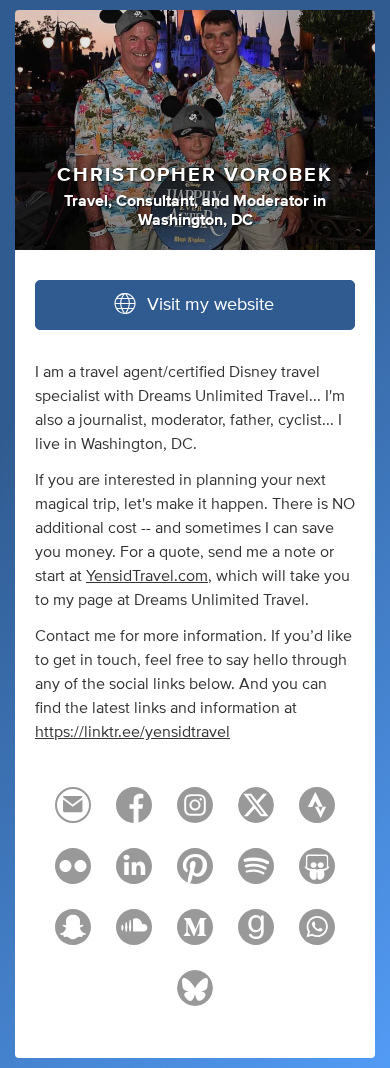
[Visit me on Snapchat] (73, 936)
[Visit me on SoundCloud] (134, 936)
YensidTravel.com (147, 576)
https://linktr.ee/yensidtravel (132, 732)
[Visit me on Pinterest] (195, 875)
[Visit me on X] (256, 814)
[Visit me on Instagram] (195, 814)
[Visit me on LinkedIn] (134, 875)
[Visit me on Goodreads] (256, 936)
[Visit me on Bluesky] (195, 997)
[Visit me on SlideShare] (317, 875)
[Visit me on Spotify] (256, 875)
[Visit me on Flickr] (73, 875)
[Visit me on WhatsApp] (317, 936)
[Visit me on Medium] (195, 936)
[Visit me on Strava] (317, 814)
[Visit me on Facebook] (134, 814)
